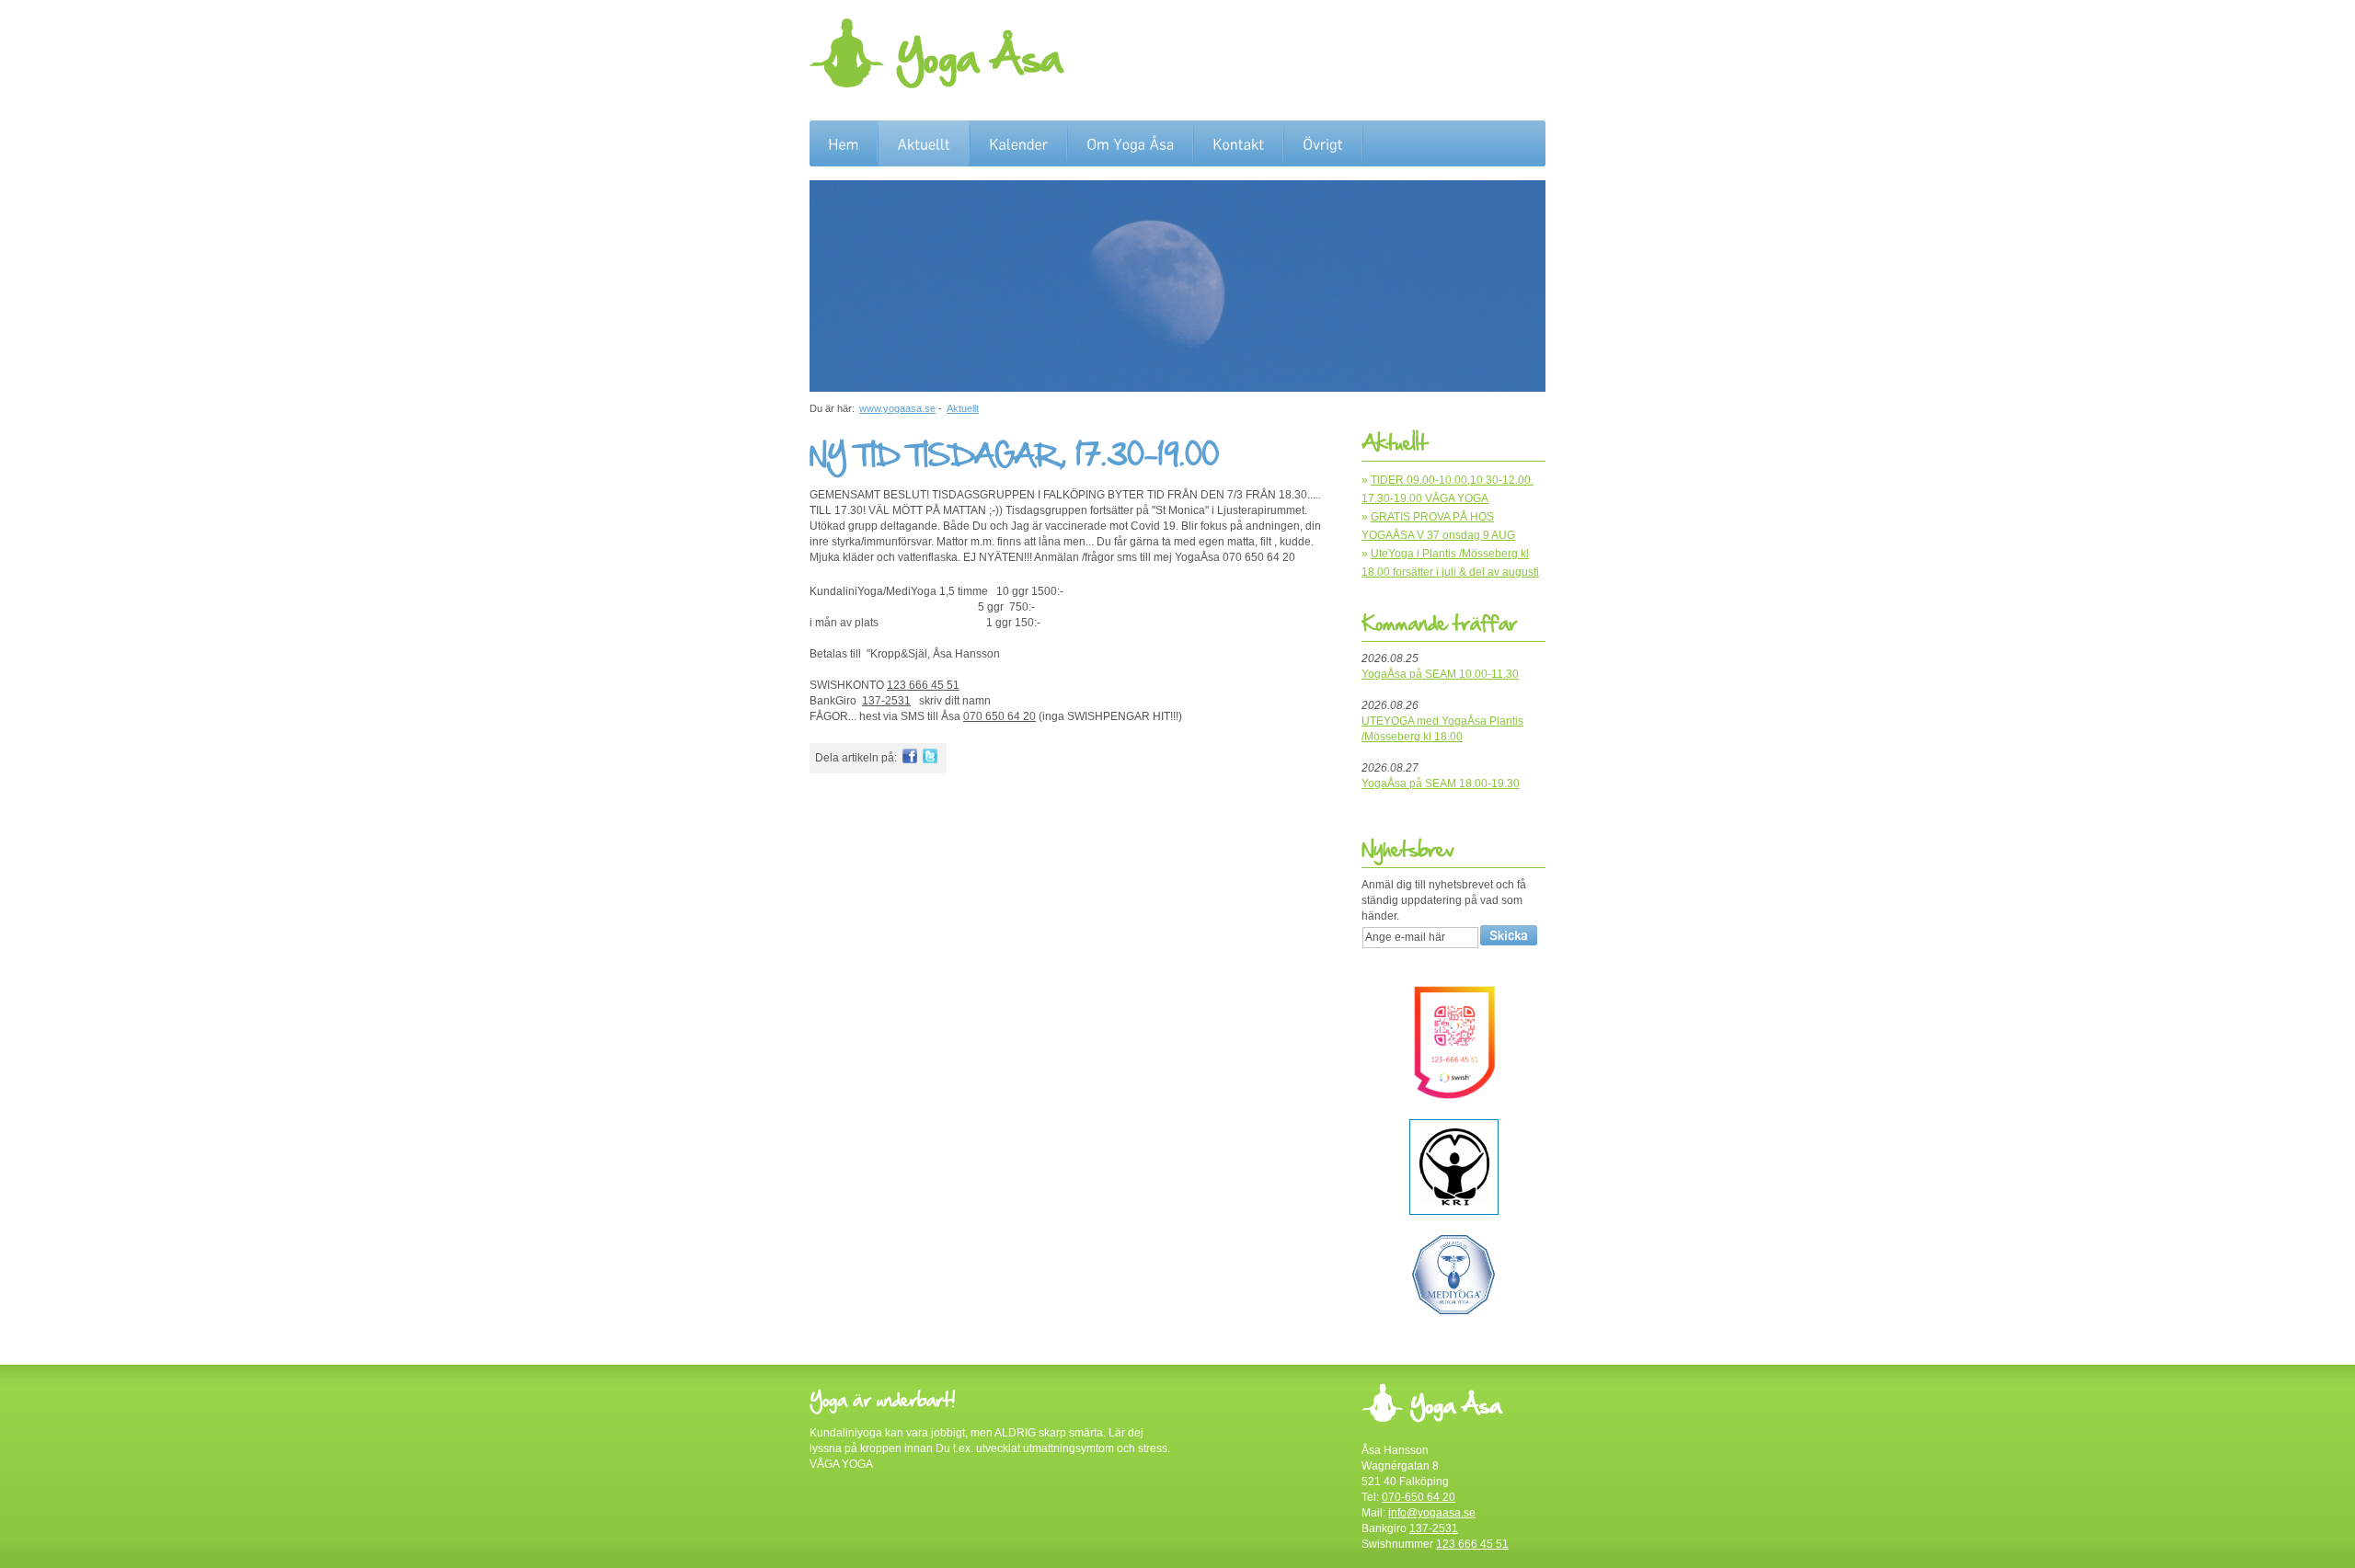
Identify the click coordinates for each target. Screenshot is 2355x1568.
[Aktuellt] (924, 144)
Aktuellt (963, 408)
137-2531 (886, 701)
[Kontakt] (1238, 144)
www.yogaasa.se (897, 408)
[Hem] (843, 144)
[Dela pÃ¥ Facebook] (910, 760)
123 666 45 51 (923, 685)
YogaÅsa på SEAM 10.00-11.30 (1440, 674)
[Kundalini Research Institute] (1454, 1211)
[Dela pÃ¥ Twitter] (930, 760)
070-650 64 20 (1419, 1497)
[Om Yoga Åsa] (1130, 144)
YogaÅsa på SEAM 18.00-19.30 (1441, 784)
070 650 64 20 (999, 716)
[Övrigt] (1323, 144)
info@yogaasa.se (1432, 1513)
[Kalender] (1018, 144)
